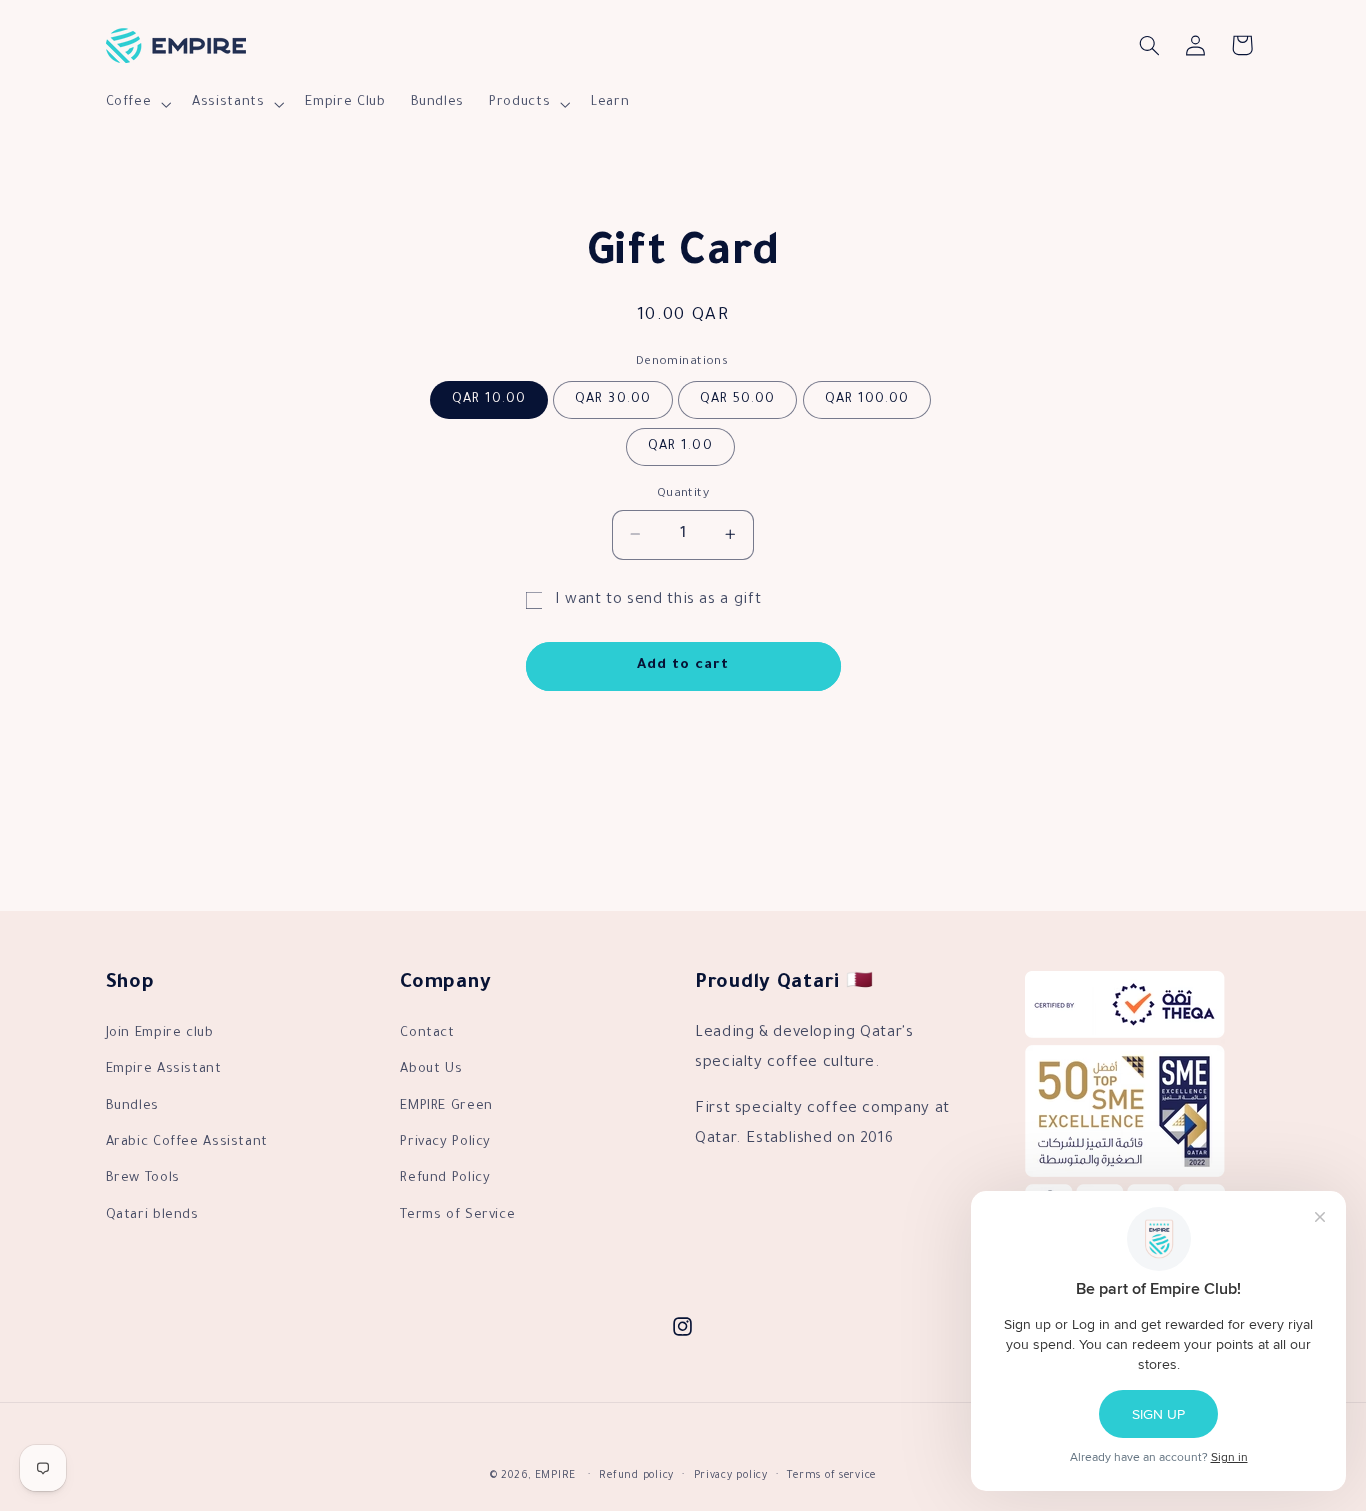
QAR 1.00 (680, 446)
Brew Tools (143, 1179)
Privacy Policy (445, 1143)
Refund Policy (445, 1179)
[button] (136, 104)
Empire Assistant (164, 1070)
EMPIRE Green (446, 1107)
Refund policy (636, 1476)
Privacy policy (731, 1476)
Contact (427, 1034)
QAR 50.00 (737, 399)
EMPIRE (555, 1476)
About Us (431, 1070)
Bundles (132, 1107)
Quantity (683, 493)
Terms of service (831, 1476)
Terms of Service (457, 1216)
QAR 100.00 (867, 399)
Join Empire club (160, 1034)
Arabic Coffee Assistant (187, 1143)
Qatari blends (152, 1216)
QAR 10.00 (489, 399)
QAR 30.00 (612, 399)
